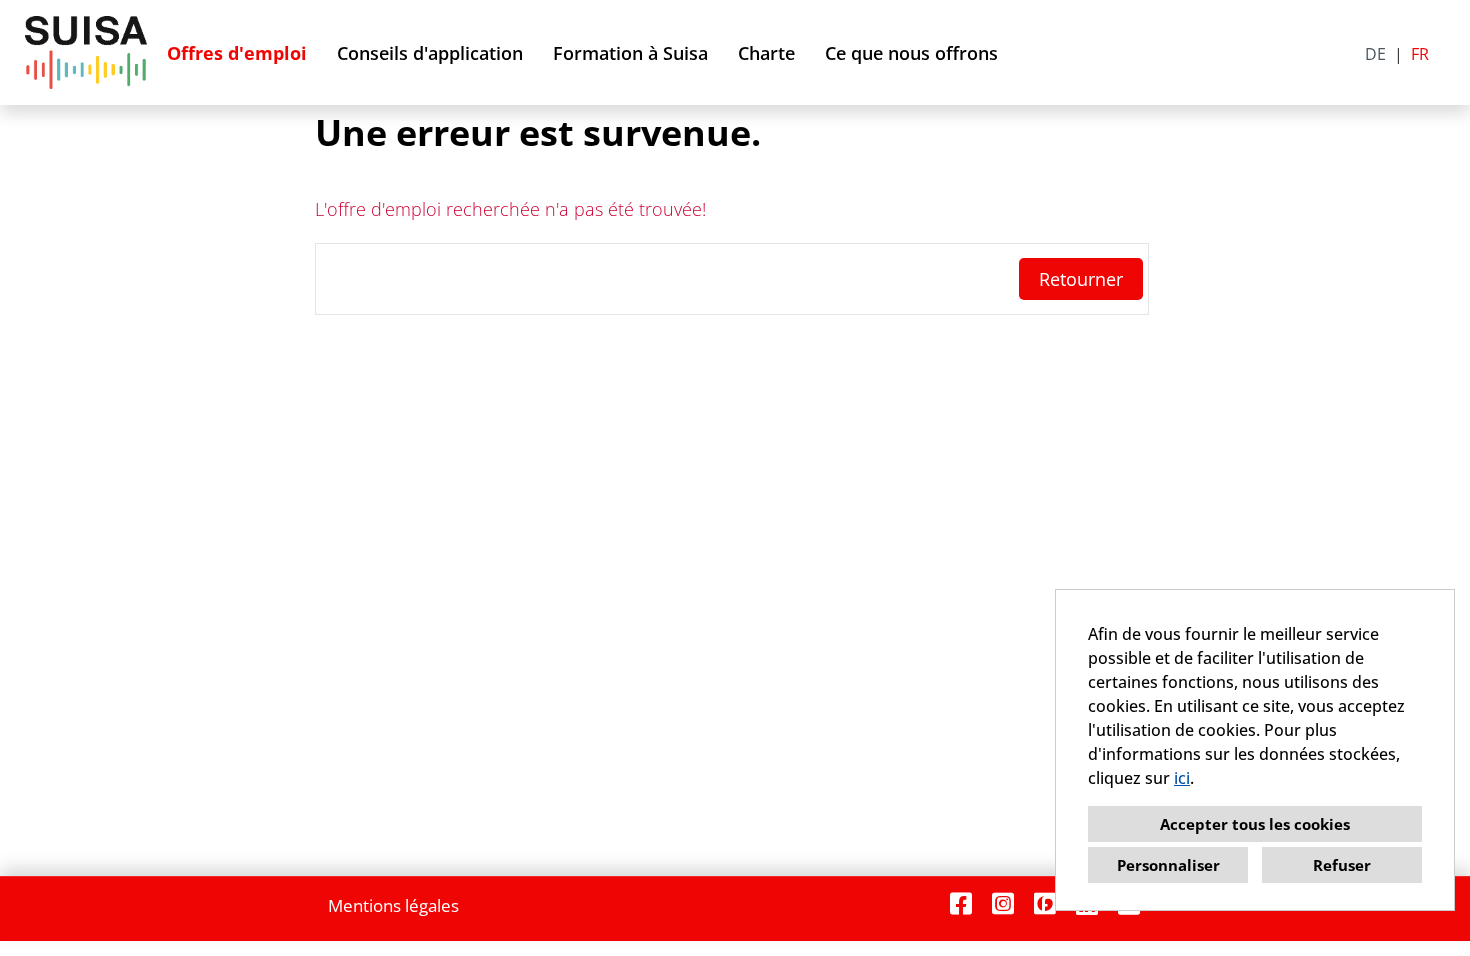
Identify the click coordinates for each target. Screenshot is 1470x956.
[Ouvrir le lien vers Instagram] (1003, 903)
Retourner (1081, 279)
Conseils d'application (430, 53)
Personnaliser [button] (1168, 865)
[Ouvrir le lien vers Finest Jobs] (1045, 903)
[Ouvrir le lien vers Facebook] (961, 903)
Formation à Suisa (630, 53)
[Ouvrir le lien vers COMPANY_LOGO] (86, 52)
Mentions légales (393, 905)
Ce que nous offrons (911, 53)
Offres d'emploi (237, 53)
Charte (766, 53)
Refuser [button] (1342, 865)
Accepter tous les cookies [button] (1255, 824)
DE (1375, 54)
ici (1182, 778)
